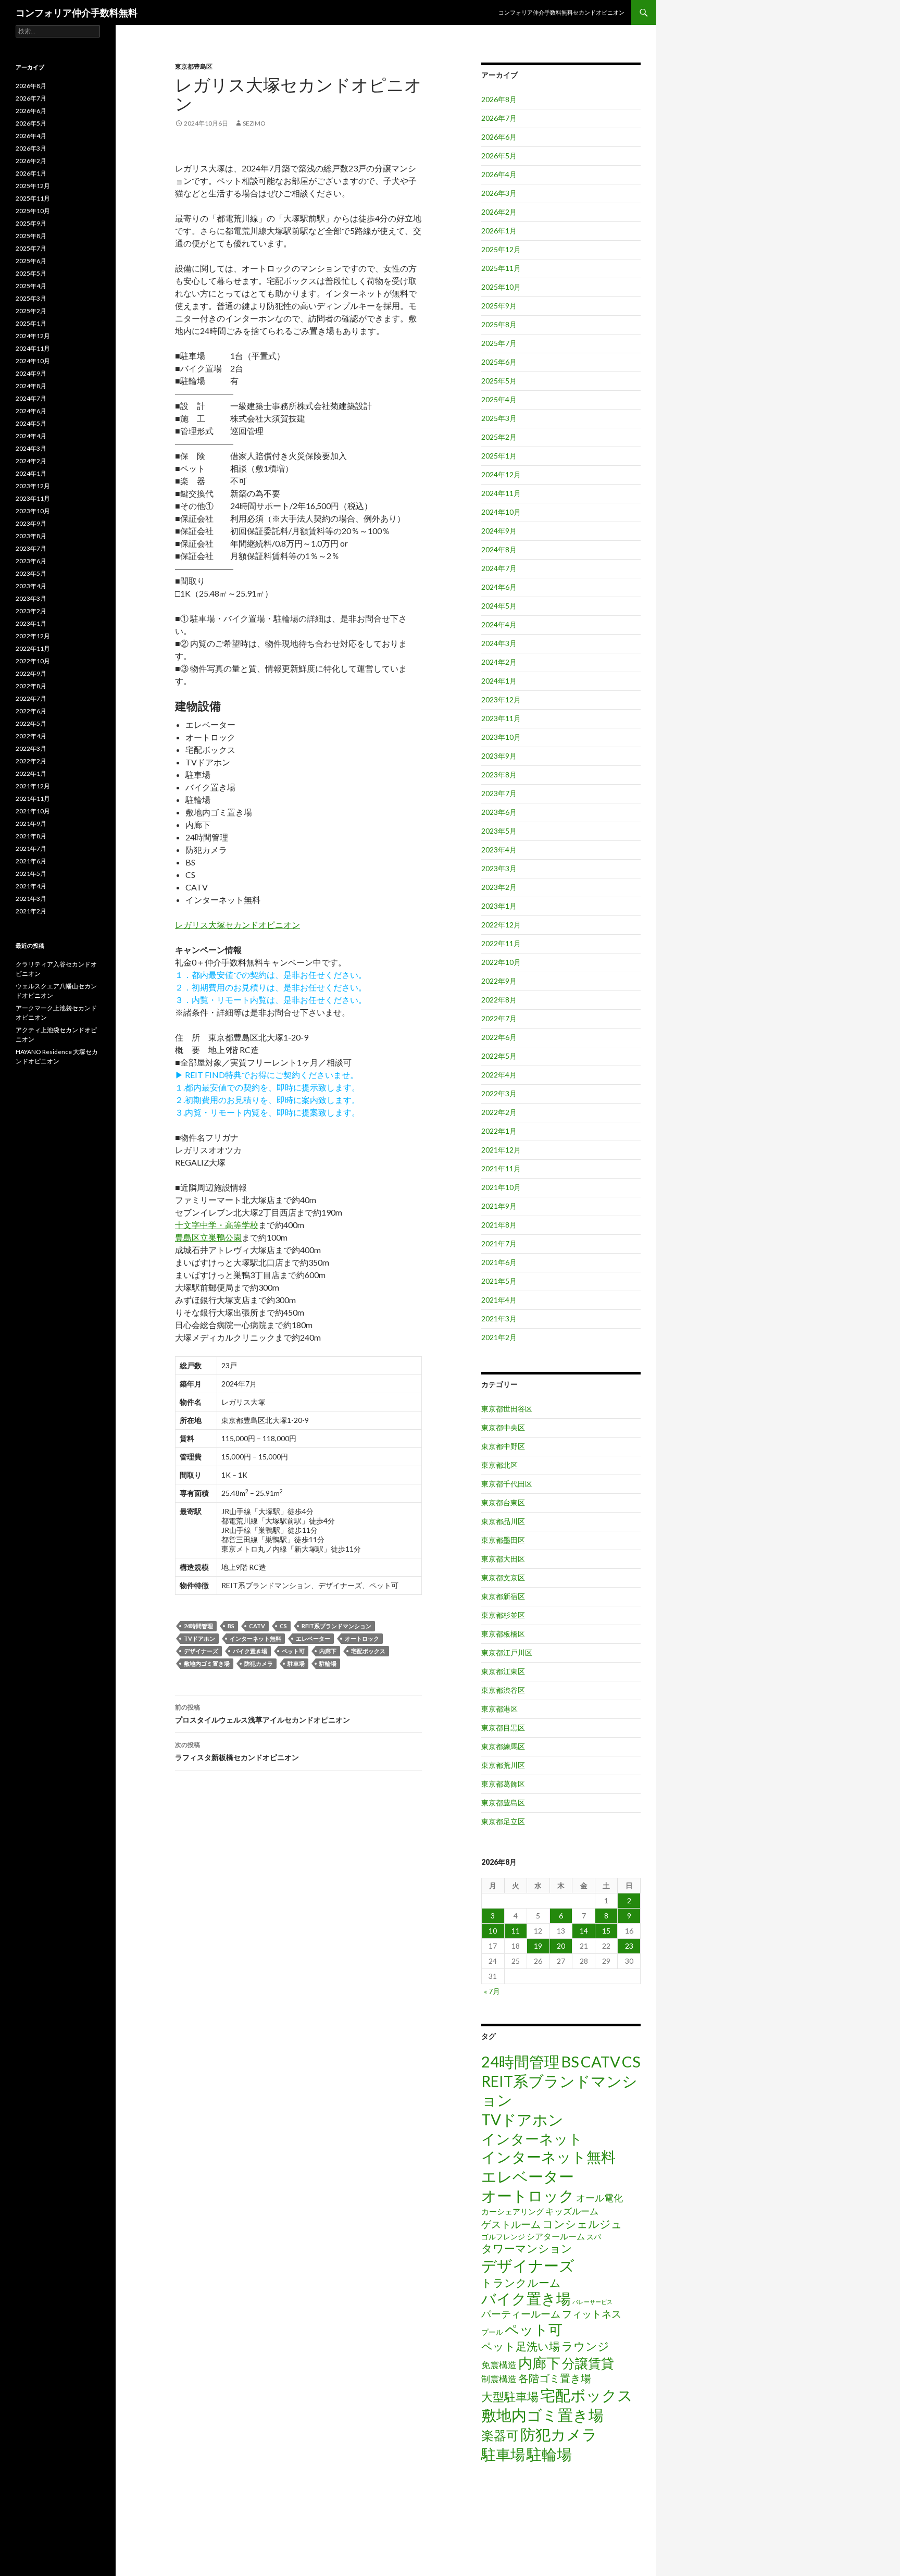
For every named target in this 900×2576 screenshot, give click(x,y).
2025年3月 (499, 418)
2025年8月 (499, 324)
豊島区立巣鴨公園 (208, 1237)
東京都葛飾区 (503, 1784)
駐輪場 (328, 1663)
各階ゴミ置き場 (555, 2378)
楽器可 (500, 2435)
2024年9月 (499, 531)
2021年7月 (499, 1243)
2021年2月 (499, 1337)
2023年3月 (499, 868)
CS (283, 1626)
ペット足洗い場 (521, 2346)
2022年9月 (499, 981)
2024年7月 (499, 568)
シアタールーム (556, 2236)
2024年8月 (499, 549)
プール (492, 2332)
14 (584, 1931)
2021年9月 (499, 1206)
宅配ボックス (368, 1651)
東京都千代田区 (507, 1484)
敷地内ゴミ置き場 (207, 1663)
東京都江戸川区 (507, 1652)
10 (493, 1931)
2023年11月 (501, 718)
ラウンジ (585, 2346)
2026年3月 (499, 193)
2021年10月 (501, 1187)
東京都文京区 (503, 1577)
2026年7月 (499, 118)
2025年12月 (501, 249)
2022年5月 (499, 1056)
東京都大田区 (503, 1559)
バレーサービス (592, 2302)
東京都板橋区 (503, 1634)
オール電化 (599, 2198)
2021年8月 (499, 1225)
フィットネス (592, 2314)
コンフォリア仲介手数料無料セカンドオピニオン (561, 12)
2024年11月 (501, 493)
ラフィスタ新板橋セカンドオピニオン (237, 1751)
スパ (594, 2237)
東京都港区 (499, 1709)
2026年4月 (499, 174)
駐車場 (296, 1663)
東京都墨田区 (503, 1540)
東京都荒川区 (503, 1765)
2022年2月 (499, 1112)
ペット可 (293, 1651)
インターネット (532, 2139)
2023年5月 (499, 831)
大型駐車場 (510, 2397)
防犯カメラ (259, 1663)
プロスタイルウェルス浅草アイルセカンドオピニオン (262, 1714)
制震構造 (499, 2379)
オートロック (362, 1638)
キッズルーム (572, 2211)
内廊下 (328, 1651)
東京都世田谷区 (507, 1409)
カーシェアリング (512, 2212)
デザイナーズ (201, 1651)
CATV (257, 1626)
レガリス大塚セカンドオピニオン (238, 925)
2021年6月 (499, 1262)
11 (516, 1931)
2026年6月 (499, 137)
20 (561, 1946)
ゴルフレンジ (503, 2237)
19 (538, 1946)
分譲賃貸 (588, 2363)
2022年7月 (499, 1018)
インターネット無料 (255, 1638)
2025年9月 (499, 306)
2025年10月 (501, 287)
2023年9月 (499, 756)
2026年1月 (499, 231)
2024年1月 (499, 681)
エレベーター (313, 1638)
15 (606, 1931)
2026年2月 (499, 212)
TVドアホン (199, 1638)
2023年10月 (501, 737)
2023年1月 (499, 906)
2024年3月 (499, 643)
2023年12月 (501, 699)
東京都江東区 (503, 1671)
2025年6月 (499, 362)
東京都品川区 (503, 1521)
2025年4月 (499, 399)
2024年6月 (499, 587)
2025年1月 (499, 456)
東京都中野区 (503, 1446)
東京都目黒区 (503, 1727)
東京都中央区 (503, 1427)
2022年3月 (499, 1093)
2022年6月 (499, 1037)
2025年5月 (499, 381)
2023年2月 (499, 887)
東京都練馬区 (503, 1746)
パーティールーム (521, 2314)
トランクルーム (521, 2282)
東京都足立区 (503, 1821)
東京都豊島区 (194, 66)
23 (629, 1946)
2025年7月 (499, 343)
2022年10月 (501, 962)
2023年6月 (499, 812)
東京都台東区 (503, 1502)
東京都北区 (499, 1465)
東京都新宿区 (503, 1596)
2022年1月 (499, 1131)
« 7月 (492, 1991)
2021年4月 (499, 1300)
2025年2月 (499, 437)
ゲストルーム (511, 2224)
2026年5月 (499, 156)
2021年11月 (501, 1168)
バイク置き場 (250, 1651)
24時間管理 (198, 1626)
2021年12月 (501, 1150)
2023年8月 (499, 775)
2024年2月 (499, 662)
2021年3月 (499, 1318)
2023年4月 (499, 850)
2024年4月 (499, 624)
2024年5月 (499, 606)
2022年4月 (499, 1075)
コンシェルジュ (582, 2224)
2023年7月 (499, 793)
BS (231, 1626)
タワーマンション (527, 2248)
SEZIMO (254, 123)
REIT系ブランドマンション (336, 1626)
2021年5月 (499, 1281)
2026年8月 (499, 99)
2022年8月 (499, 1000)
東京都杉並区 (503, 1615)
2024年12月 (501, 474)
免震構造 (499, 2365)
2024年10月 (501, 512)
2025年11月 (501, 268)
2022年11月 (501, 943)
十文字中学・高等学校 (217, 1225)
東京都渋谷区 (503, 1690)
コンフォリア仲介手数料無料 (77, 13)
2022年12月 (501, 925)
